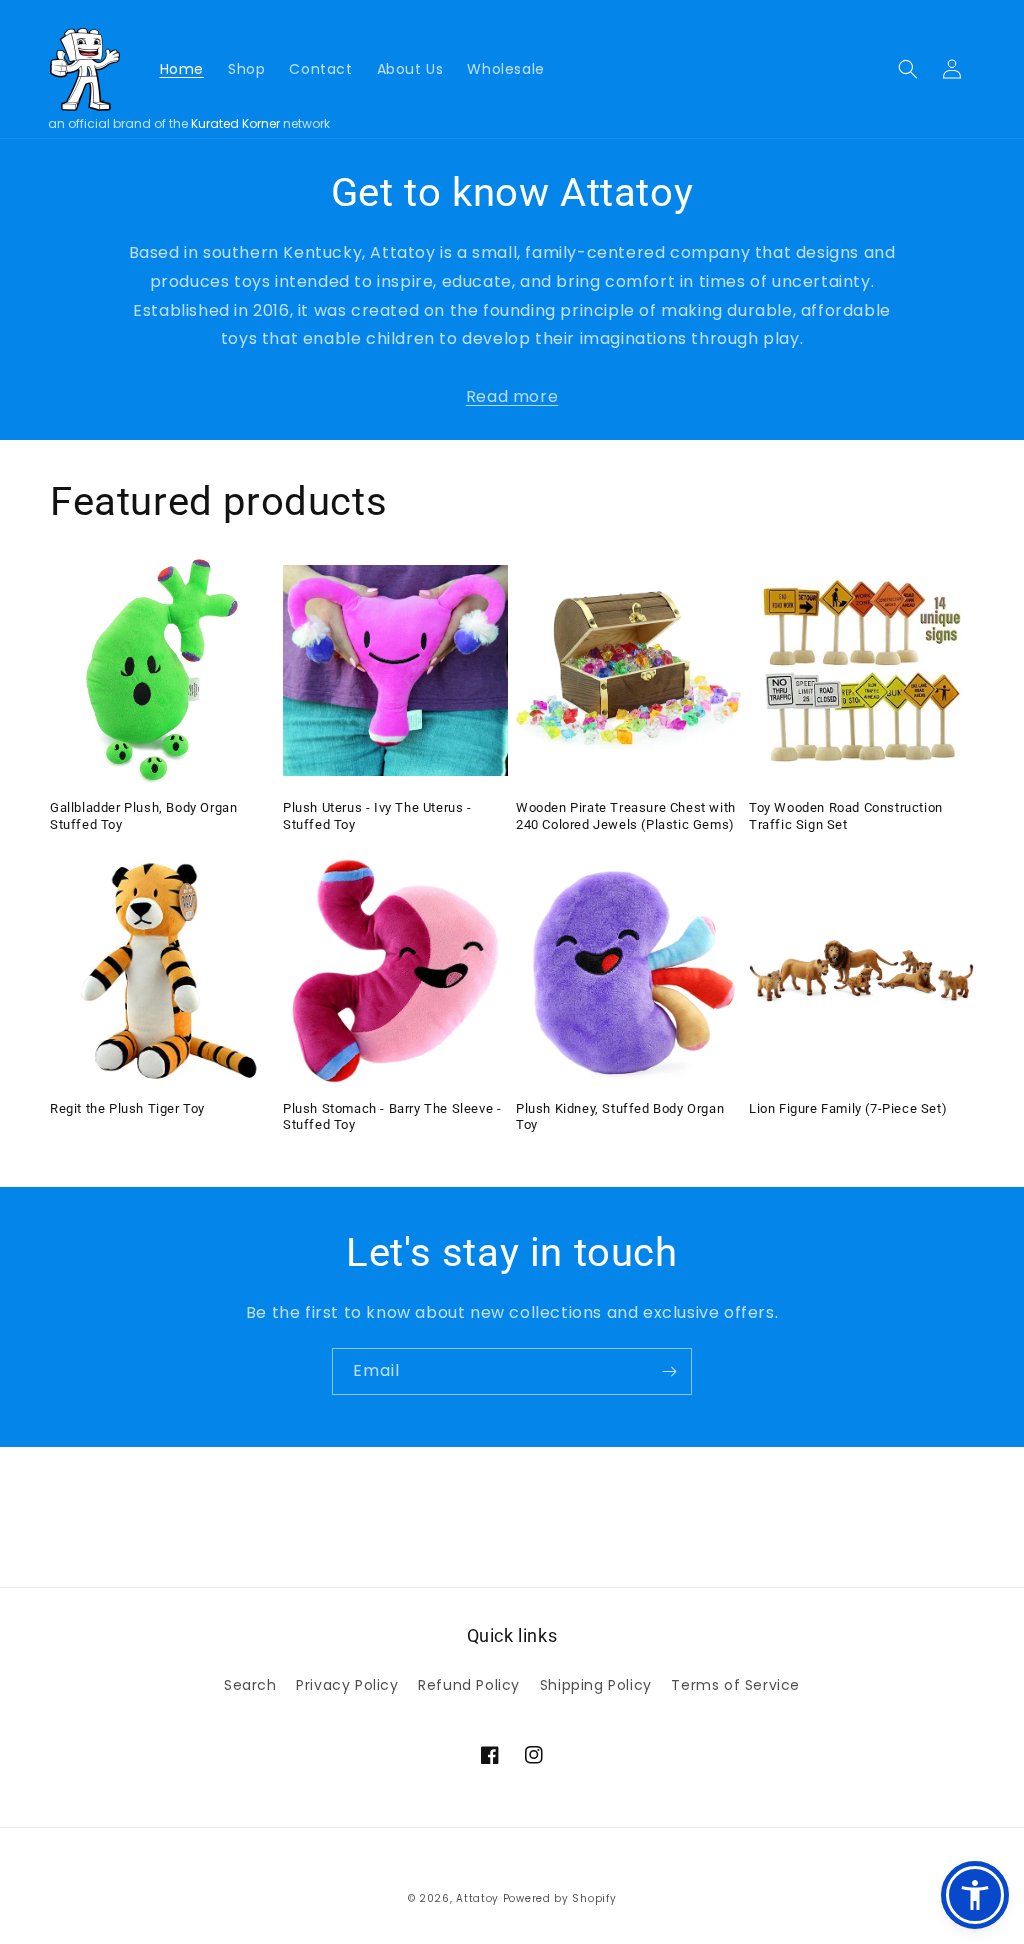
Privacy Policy (347, 1685)
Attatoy (477, 1898)
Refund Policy (469, 1685)
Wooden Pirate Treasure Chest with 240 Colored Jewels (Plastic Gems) (626, 816)
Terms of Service (735, 1685)
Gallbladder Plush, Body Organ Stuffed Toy (143, 816)
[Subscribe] (669, 1371)
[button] (908, 69)
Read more (512, 396)
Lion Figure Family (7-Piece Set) (848, 1108)
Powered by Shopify (560, 1898)
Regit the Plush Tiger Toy (127, 1108)
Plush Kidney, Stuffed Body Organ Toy (620, 1117)
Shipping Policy (596, 1685)
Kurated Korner (235, 123)
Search (250, 1685)
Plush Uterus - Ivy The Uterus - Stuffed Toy (377, 816)
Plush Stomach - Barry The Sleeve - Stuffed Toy (392, 1117)
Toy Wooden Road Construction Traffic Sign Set (846, 816)
